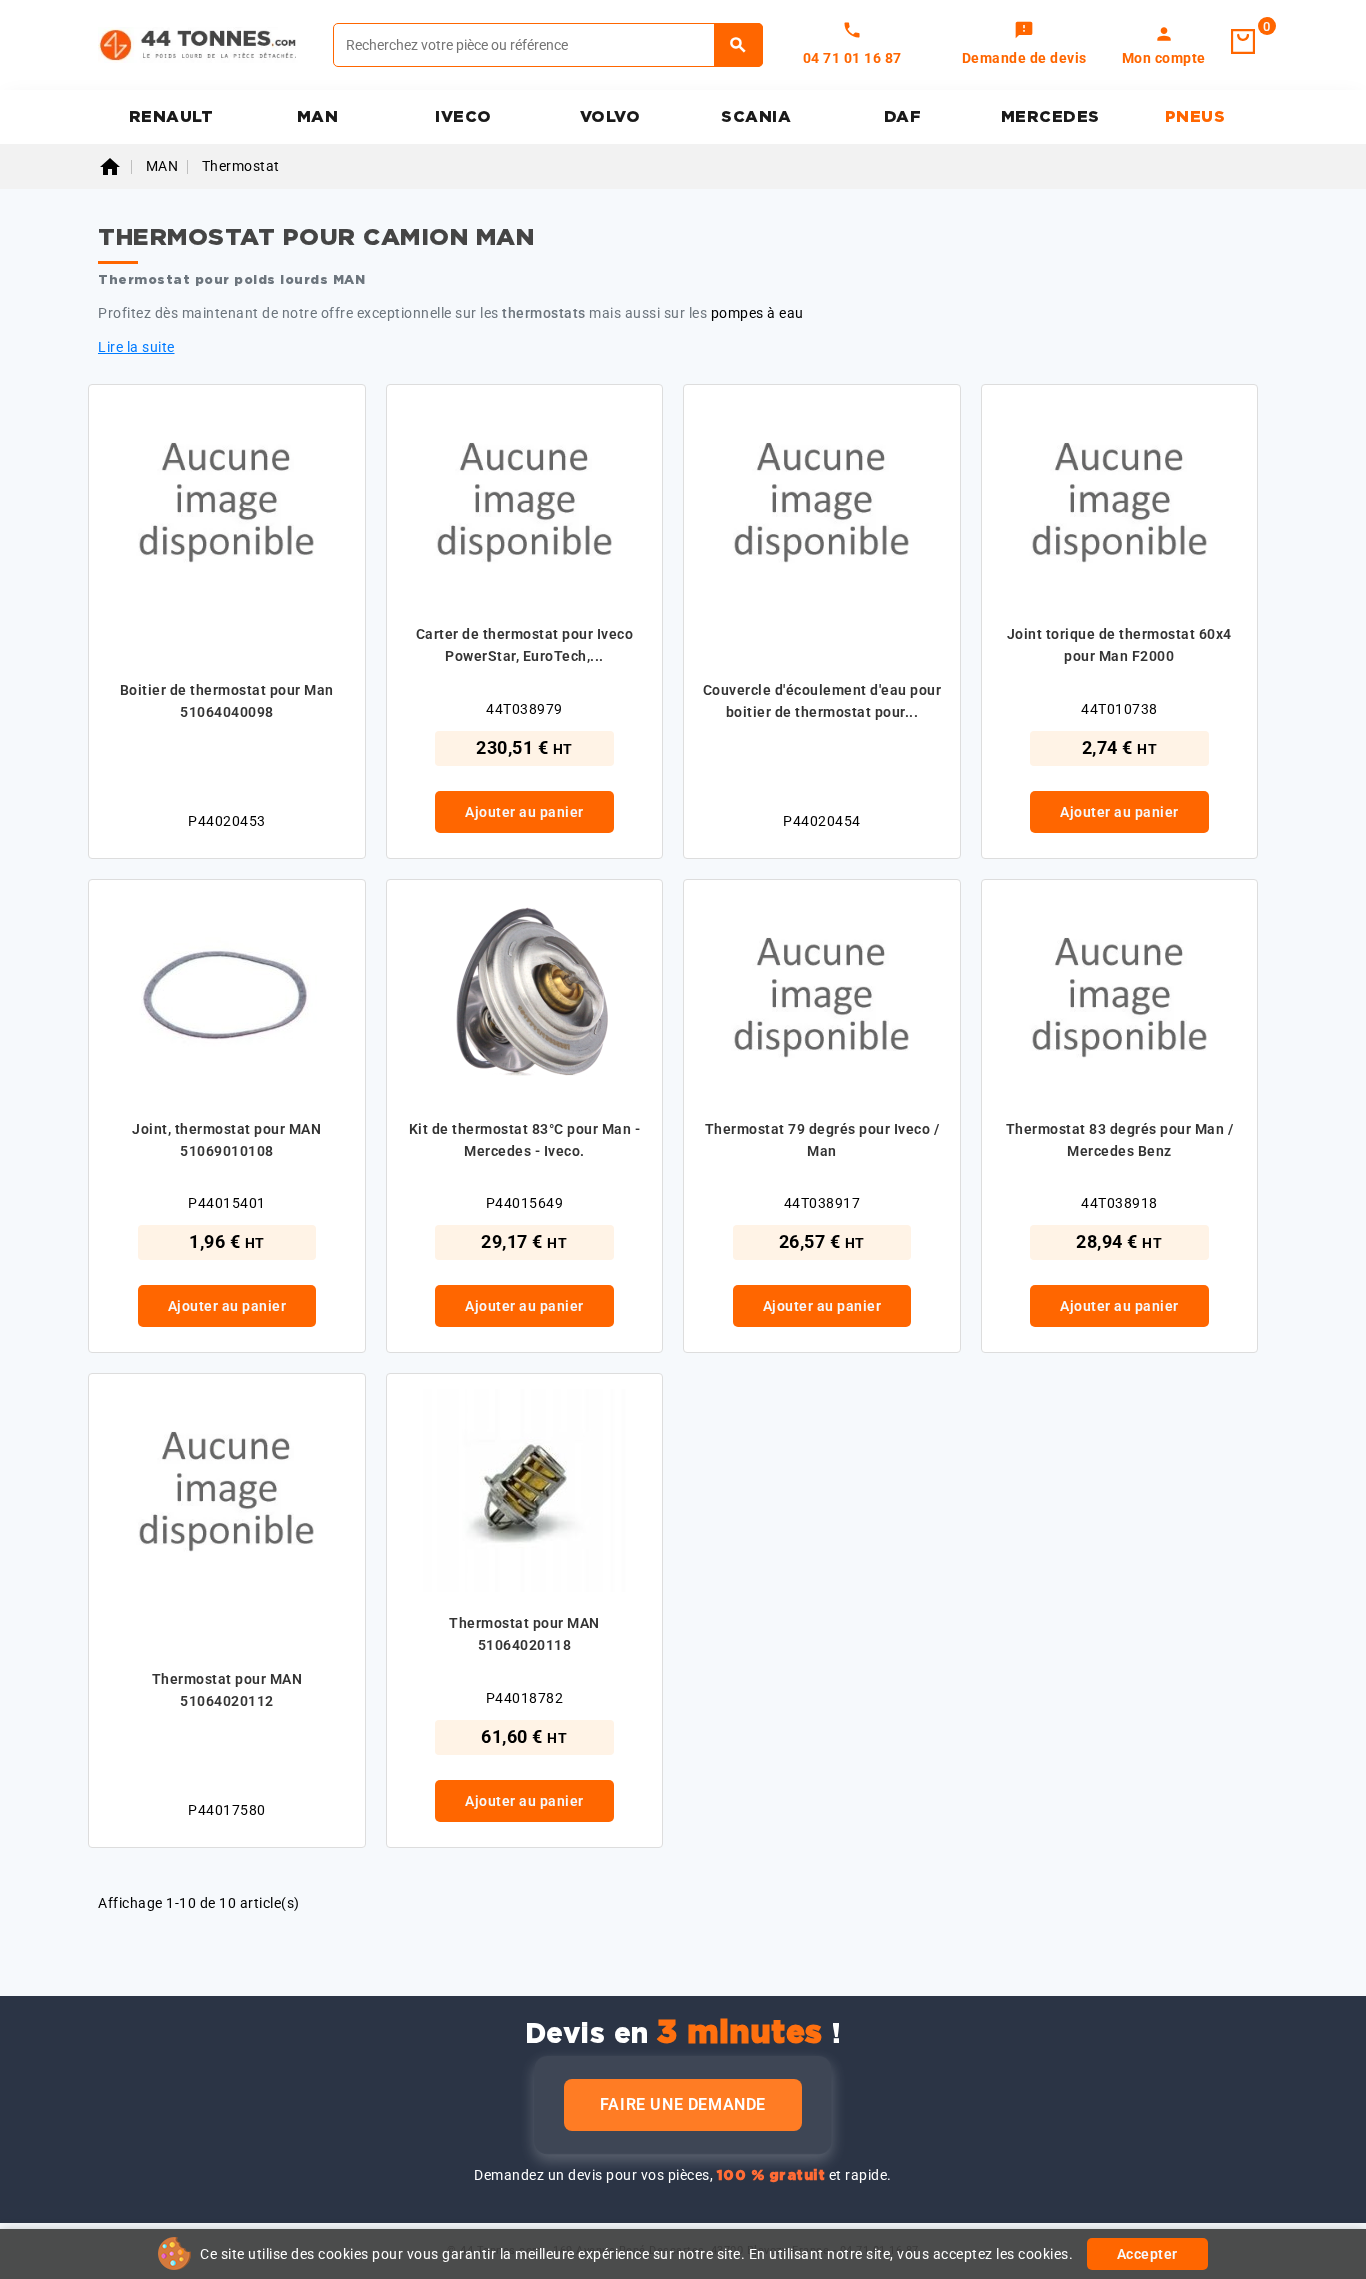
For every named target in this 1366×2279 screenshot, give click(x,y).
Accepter (1147, 2254)
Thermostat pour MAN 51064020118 (524, 1634)
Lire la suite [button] (136, 347)
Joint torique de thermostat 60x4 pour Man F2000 (1119, 645)
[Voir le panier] (1243, 42)
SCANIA (756, 117)
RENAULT (171, 117)
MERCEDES (1050, 117)
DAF (903, 117)
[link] (1024, 45)
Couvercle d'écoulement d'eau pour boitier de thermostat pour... (822, 701)
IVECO (463, 117)
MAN (318, 117)
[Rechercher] (738, 45)
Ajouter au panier (524, 812)
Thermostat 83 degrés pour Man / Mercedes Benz (1120, 1140)
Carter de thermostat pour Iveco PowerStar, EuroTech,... (525, 645)
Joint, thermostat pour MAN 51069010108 (226, 1140)
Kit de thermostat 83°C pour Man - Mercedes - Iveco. (525, 1140)
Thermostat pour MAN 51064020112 (227, 1690)
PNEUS (1195, 117)
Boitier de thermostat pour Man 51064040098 (227, 701)
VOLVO (610, 117)
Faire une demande (683, 2104)
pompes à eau (757, 313)
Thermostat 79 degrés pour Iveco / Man (822, 1140)
